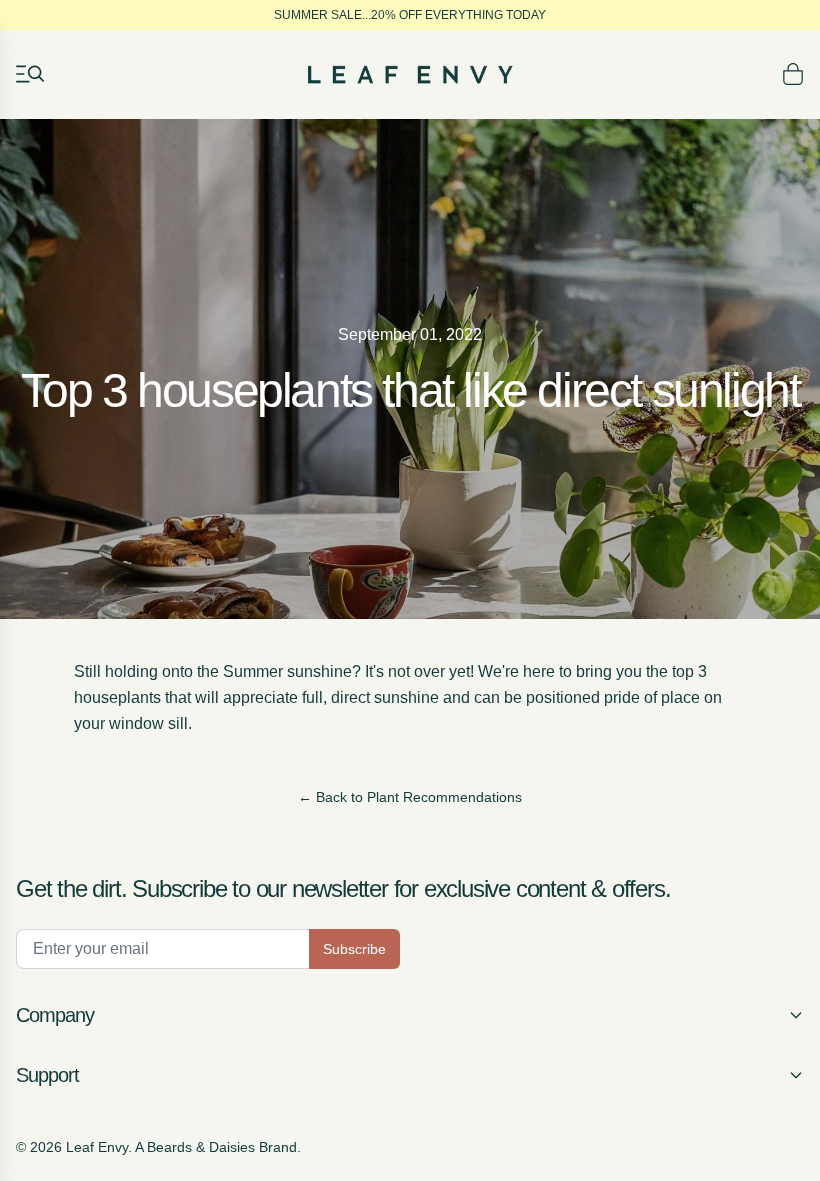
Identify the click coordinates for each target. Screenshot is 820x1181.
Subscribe (354, 949)
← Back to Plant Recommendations (410, 797)
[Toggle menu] (30, 74)
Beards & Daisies (201, 1147)
